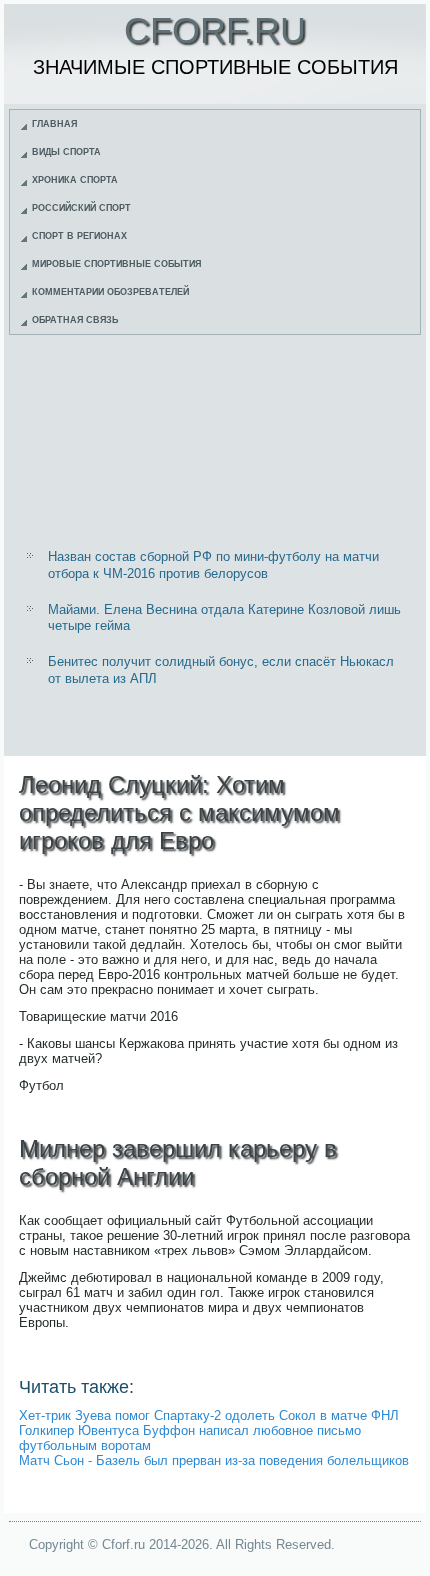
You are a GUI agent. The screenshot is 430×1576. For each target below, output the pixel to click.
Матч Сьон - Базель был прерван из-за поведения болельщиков (214, 1460)
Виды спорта (66, 152)
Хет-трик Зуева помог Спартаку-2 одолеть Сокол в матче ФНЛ (209, 1415)
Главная (54, 124)
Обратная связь (75, 320)
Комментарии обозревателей (110, 292)
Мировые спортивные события (116, 264)
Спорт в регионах (79, 236)
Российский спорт (81, 208)
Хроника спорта (75, 180)
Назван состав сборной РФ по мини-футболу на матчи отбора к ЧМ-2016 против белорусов (213, 564)
